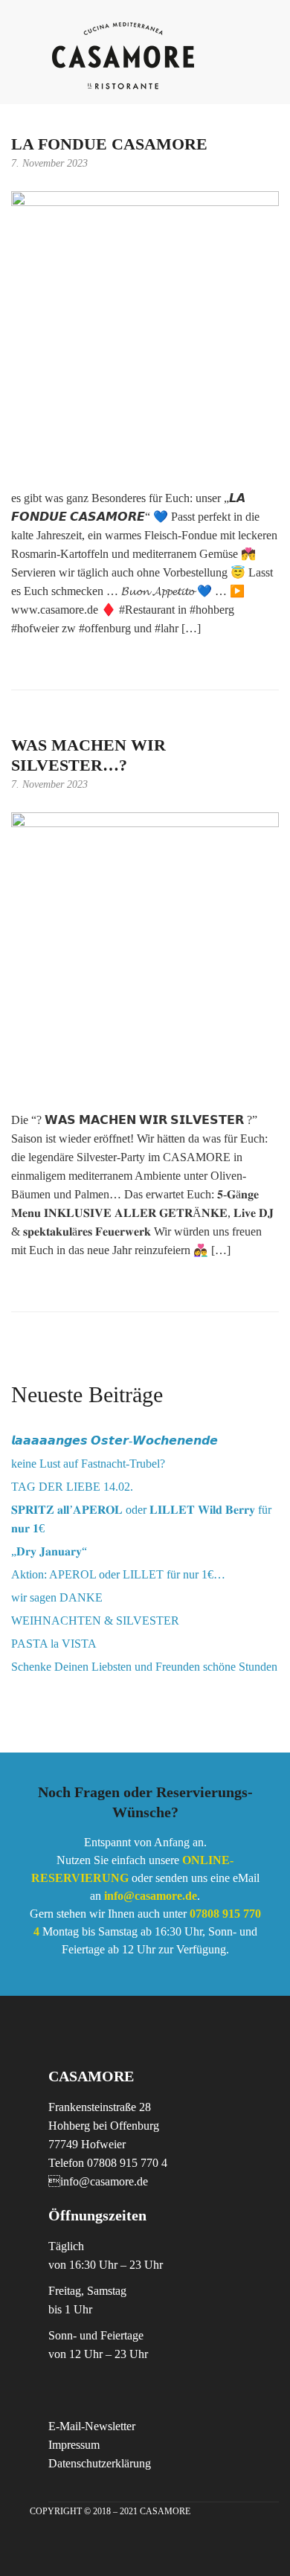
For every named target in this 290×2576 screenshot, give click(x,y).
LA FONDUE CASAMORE (109, 144)
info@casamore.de (151, 1896)
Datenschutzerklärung (100, 2463)
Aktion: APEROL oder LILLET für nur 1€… (118, 1574)
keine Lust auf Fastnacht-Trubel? (88, 1464)
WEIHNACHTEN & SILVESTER (95, 1621)
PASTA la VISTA (54, 1644)
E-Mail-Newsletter (92, 2426)
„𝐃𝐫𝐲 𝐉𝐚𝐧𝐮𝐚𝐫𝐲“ (49, 1551)
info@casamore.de (98, 2181)
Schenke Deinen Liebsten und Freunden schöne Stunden (144, 1667)
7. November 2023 (49, 163)
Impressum (74, 2445)
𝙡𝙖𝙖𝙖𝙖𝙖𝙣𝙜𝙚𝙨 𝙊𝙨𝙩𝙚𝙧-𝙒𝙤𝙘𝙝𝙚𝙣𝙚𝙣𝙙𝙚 (115, 1440)
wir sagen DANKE (57, 1597)
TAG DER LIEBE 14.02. (72, 1487)
